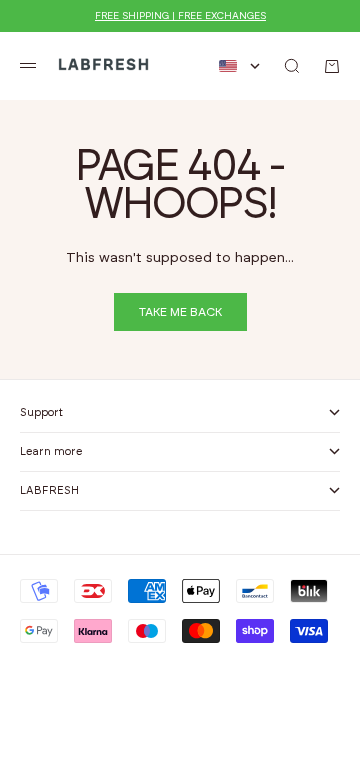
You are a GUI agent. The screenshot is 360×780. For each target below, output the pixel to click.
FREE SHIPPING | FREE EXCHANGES (180, 16)
